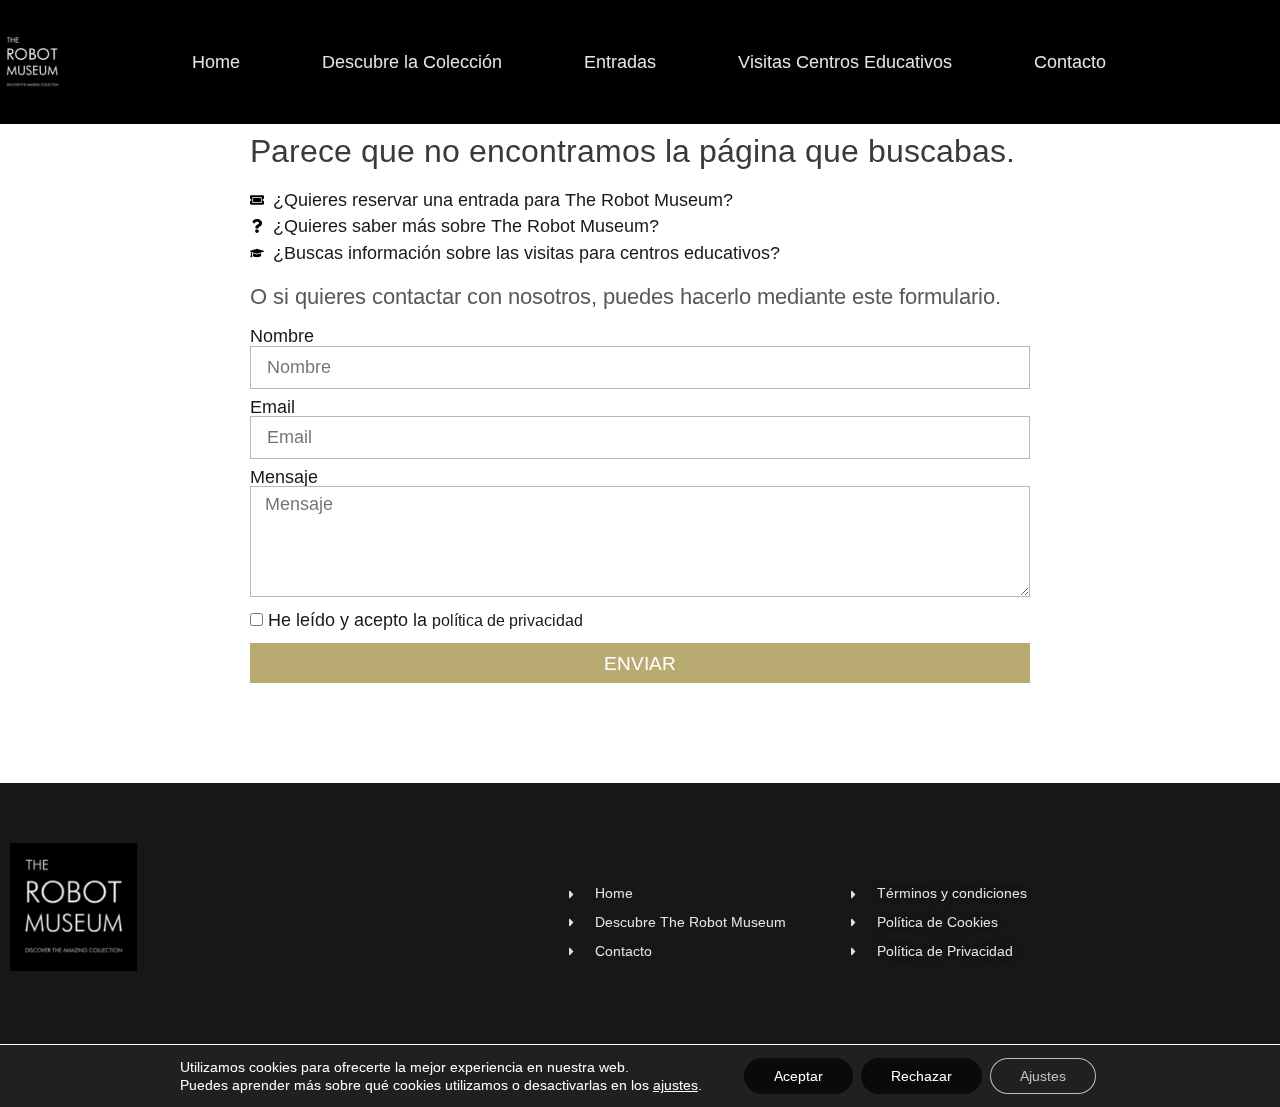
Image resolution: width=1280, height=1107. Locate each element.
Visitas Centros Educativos (845, 62)
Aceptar (798, 1076)
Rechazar (921, 1076)
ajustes (675, 1085)
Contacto (1070, 62)
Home (216, 62)
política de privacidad (507, 620)
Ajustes (1043, 1076)
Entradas (620, 62)
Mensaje (284, 478)
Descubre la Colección (412, 62)
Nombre (282, 337)
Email (272, 408)
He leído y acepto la (425, 620)
